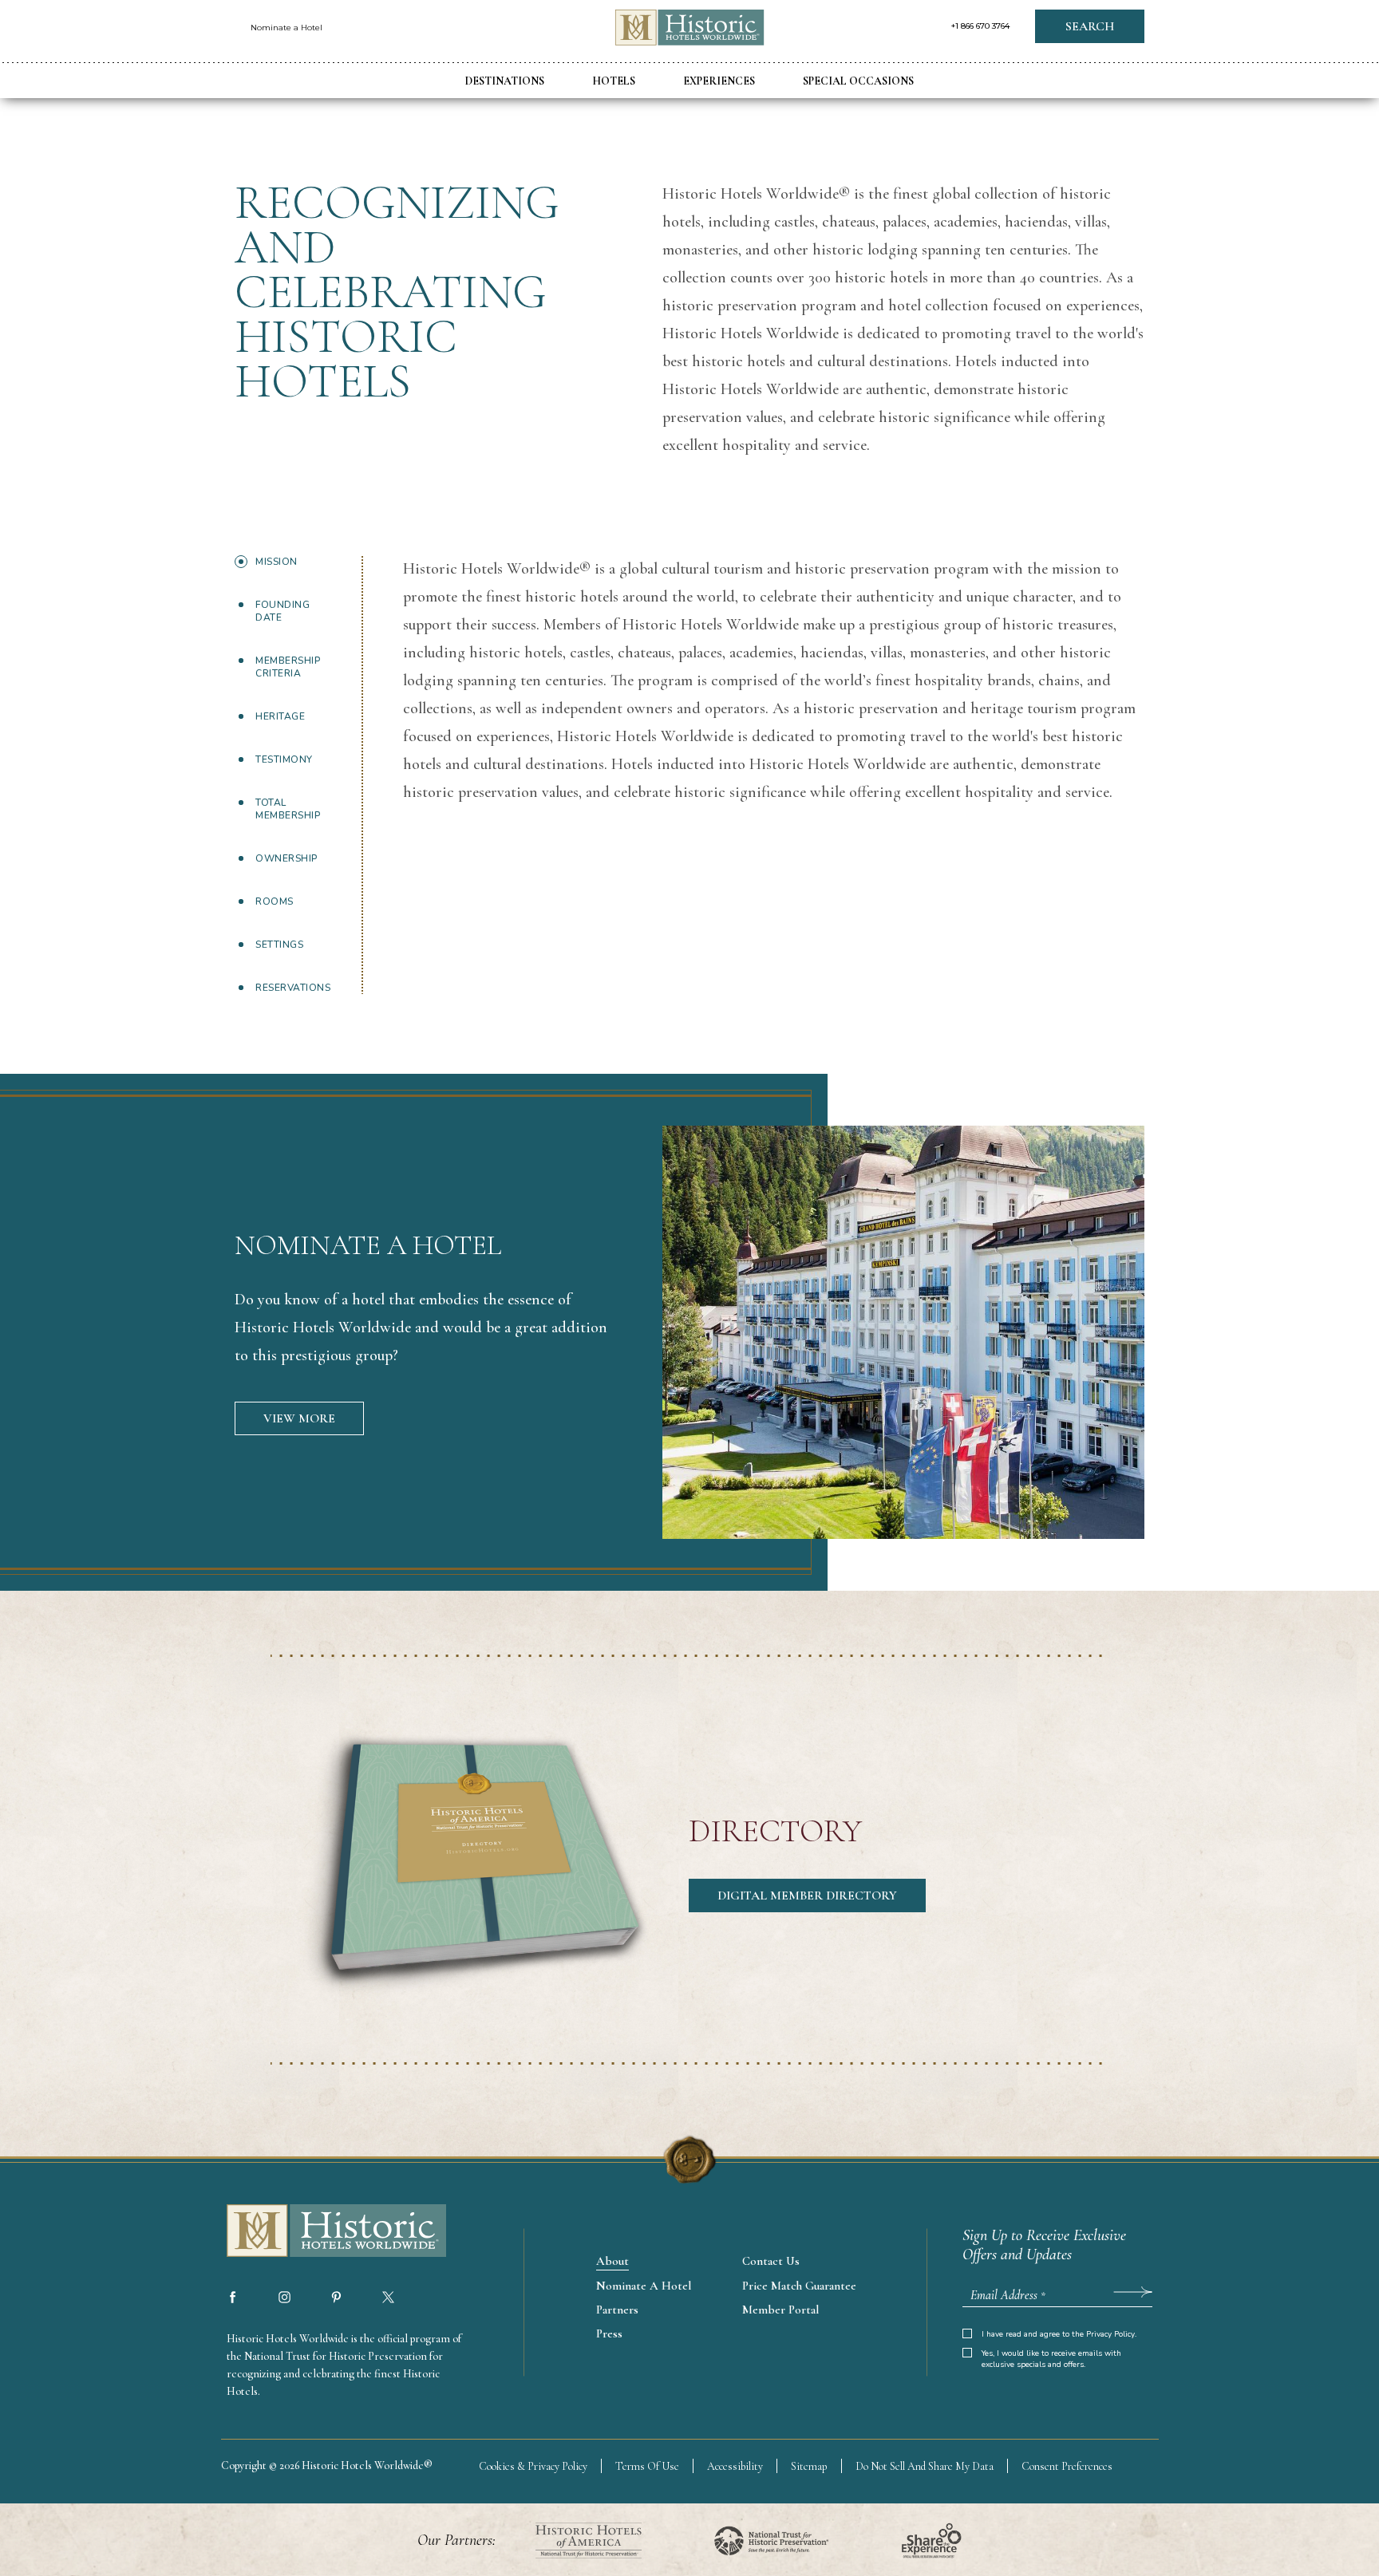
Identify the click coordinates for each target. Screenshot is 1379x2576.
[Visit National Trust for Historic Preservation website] (771, 2540)
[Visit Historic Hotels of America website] (589, 2540)
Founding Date (283, 611)
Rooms (275, 901)
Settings (279, 945)
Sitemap (809, 2466)
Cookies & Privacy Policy (533, 2466)
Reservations (293, 988)
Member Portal (780, 2310)
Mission (277, 562)
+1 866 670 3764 (980, 26)
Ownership (286, 858)
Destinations (505, 81)
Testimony (284, 759)
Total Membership (288, 809)
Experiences (719, 81)
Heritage (280, 716)
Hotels (614, 81)
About (612, 2261)
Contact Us (771, 2261)
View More (299, 1418)
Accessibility (735, 2466)
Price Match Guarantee (799, 2286)
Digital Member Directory (807, 1896)
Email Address (1008, 2295)
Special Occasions (858, 81)
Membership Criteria (288, 667)
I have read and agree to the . (1059, 2334)
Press (609, 2333)
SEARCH (1090, 26)
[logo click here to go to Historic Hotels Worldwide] (322, 2232)
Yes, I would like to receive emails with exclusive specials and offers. (1051, 2359)
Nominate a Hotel (286, 28)
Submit (1133, 2291)
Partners (617, 2310)
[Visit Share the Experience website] (932, 2540)
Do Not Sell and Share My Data (925, 2466)
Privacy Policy (1110, 2334)
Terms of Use (647, 2466)
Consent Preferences (1067, 2466)
